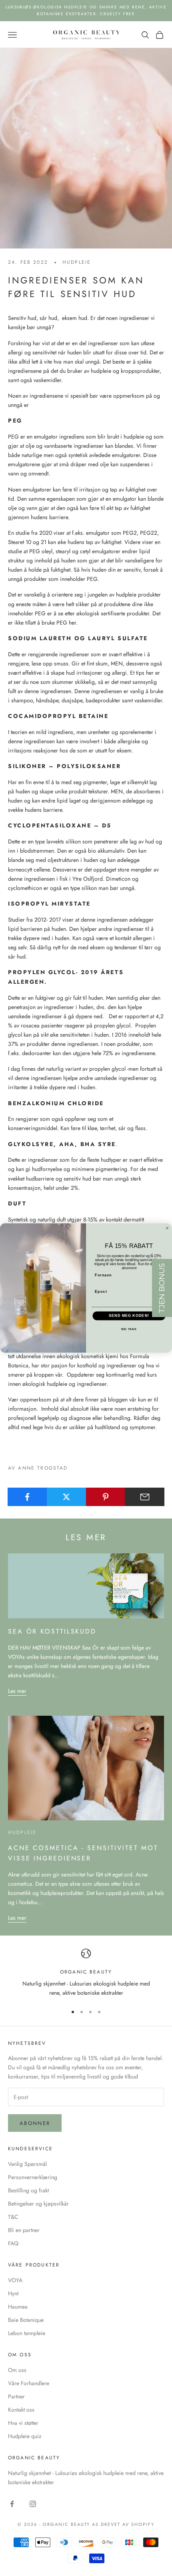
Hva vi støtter (23, 2423)
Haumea (18, 2307)
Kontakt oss (21, 2410)
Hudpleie (77, 262)
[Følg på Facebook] (12, 2504)
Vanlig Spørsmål (27, 2164)
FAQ (13, 2243)
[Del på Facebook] (27, 1497)
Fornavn (103, 1275)
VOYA (15, 2280)
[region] (86, 1973)
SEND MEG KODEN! (129, 1316)
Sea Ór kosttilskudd (52, 1631)
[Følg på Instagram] (33, 2504)
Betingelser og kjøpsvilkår (38, 2204)
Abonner (35, 2123)
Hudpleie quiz (25, 2436)
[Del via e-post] (145, 1497)
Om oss (17, 2370)
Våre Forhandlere (29, 2383)
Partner (16, 2396)
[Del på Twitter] (67, 1497)
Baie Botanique (26, 2320)
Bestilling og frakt (28, 2190)
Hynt (13, 2293)
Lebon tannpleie (27, 2333)
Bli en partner (24, 2230)
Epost (101, 1291)
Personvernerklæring (33, 2177)
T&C (13, 2217)
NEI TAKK (129, 1329)
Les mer (17, 1691)
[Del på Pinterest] (106, 1497)
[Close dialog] (167, 1228)
